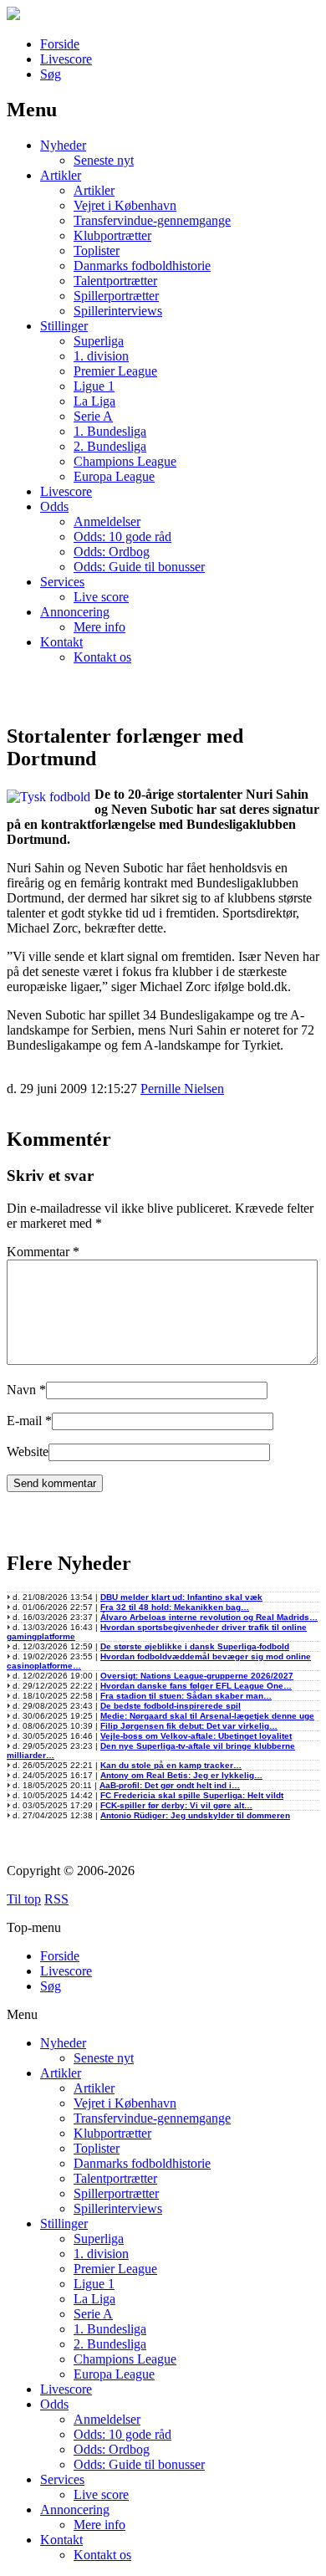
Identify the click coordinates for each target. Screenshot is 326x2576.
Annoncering (75, 612)
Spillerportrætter (116, 296)
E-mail (24, 1421)
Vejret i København (125, 205)
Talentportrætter (115, 281)
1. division (101, 356)
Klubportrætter (112, 235)
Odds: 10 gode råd (122, 537)
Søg (51, 74)
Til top (24, 1899)
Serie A (93, 416)
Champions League (125, 461)
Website (28, 1452)
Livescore (66, 59)
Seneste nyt (104, 160)
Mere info (99, 627)
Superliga (99, 341)
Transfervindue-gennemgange (152, 220)
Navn (21, 1390)
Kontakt (61, 642)
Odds (54, 506)
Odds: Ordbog (112, 552)
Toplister (97, 250)
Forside (60, 44)
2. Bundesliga (110, 446)
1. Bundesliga (110, 431)
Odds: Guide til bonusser (139, 567)
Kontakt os (102, 657)
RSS (56, 1899)
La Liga (94, 401)
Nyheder (63, 145)
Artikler (61, 175)
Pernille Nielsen (182, 1089)
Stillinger (64, 326)
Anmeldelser (107, 521)
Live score (101, 597)
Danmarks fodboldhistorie (142, 266)
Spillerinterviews (118, 311)
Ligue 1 (94, 386)
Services (62, 582)
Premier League (115, 371)
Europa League (114, 476)
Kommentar (43, 1252)
